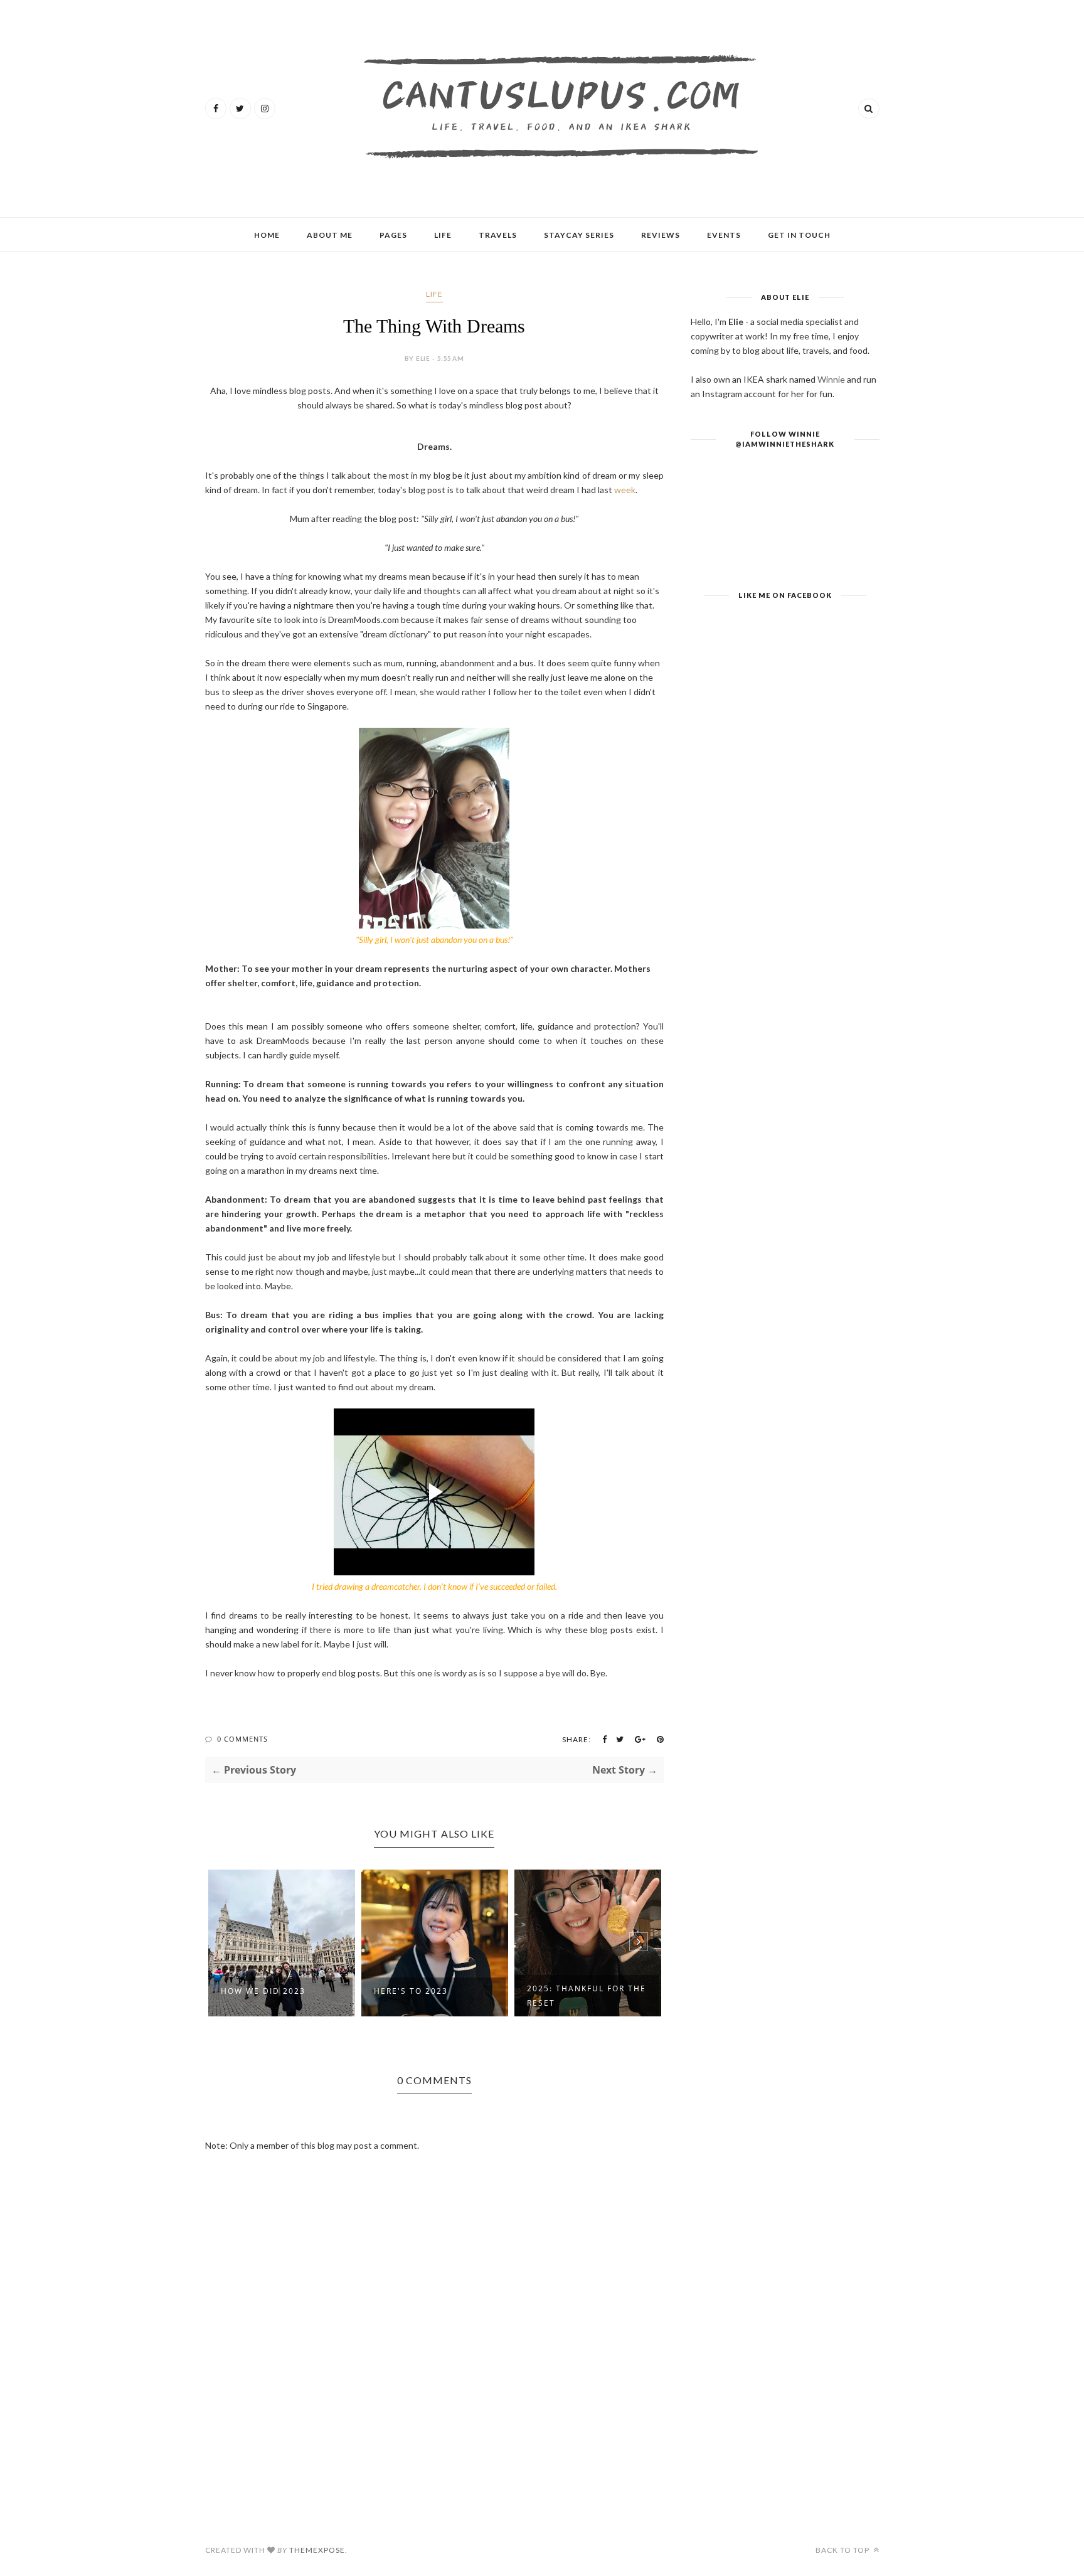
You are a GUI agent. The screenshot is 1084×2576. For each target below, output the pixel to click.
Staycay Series (579, 235)
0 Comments (242, 1739)
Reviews (661, 235)
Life (443, 235)
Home (267, 235)
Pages (393, 235)
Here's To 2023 (411, 1991)
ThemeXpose (317, 2550)
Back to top (843, 2550)
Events (724, 235)
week (625, 490)
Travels (498, 235)
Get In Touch (799, 235)
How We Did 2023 (263, 1991)
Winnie (831, 379)
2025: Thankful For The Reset (587, 1996)
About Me (330, 235)
